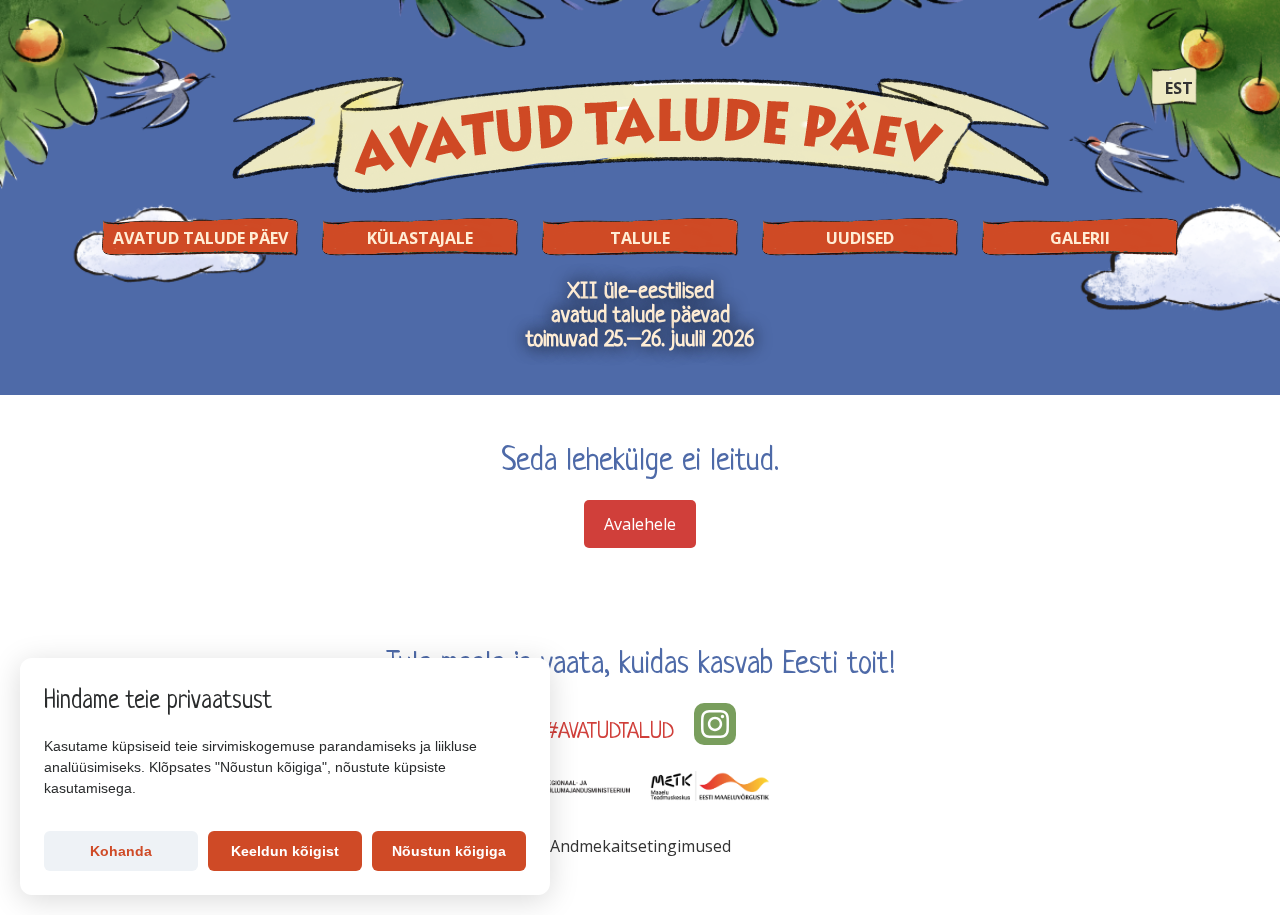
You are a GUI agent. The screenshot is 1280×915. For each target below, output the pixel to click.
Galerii (1080, 238)
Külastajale (420, 238)
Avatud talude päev (200, 238)
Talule (640, 238)
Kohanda (121, 851)
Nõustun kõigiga (449, 851)
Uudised (860, 238)
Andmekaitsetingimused (640, 846)
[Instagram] (715, 724)
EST (1179, 88)
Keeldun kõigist (285, 851)
